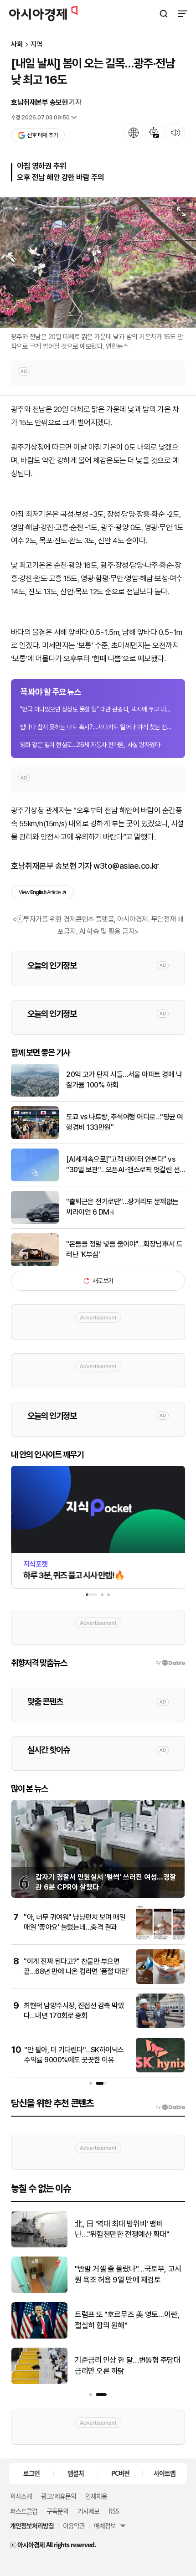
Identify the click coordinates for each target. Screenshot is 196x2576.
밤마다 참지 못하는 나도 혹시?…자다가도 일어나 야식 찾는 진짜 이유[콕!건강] (98, 727)
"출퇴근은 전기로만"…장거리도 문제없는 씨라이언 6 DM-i (122, 1207)
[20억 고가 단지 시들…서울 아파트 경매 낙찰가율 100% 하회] (35, 1095)
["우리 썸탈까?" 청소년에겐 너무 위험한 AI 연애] (39, 2382)
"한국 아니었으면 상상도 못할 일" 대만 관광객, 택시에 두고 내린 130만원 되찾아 (98, 709)
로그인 (31, 2473)
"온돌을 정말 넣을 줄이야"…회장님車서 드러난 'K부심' (124, 1249)
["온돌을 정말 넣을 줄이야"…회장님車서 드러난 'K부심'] (35, 1264)
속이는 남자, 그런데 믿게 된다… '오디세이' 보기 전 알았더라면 (127, 2229)
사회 (17, 44)
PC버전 (120, 2473)
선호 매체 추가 (42, 135)
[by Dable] (170, 2107)
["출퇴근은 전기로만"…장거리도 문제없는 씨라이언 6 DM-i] (35, 1222)
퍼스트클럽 (24, 2511)
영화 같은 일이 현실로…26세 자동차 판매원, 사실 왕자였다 (90, 745)
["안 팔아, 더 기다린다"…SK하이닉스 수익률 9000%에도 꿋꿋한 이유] (160, 2070)
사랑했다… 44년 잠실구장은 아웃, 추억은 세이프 (126, 2320)
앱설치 (76, 2473)
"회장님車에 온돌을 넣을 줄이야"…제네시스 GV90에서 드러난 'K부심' (128, 2274)
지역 (36, 44)
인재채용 (96, 2496)
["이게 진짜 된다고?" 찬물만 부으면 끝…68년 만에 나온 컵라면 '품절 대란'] (160, 1982)
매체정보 (105, 2525)
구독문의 (57, 2511)
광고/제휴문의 (59, 2496)
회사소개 (21, 2496)
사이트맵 (165, 2473)
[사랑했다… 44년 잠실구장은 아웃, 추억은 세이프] (39, 2336)
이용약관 (74, 2525)
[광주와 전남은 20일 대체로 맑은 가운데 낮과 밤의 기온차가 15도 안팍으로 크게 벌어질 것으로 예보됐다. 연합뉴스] (98, 263)
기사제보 (88, 2511)
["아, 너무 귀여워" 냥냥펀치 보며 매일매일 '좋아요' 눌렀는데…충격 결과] (160, 1938)
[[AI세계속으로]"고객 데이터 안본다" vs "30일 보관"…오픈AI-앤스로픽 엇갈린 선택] (35, 1179)
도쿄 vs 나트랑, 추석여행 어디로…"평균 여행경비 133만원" (125, 1122)
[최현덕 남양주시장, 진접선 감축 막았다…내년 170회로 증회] (160, 2026)
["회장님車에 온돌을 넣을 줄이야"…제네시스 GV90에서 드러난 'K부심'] (39, 2291)
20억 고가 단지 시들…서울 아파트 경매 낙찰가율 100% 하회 (124, 1079)
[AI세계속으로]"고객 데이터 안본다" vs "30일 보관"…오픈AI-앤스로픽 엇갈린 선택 (123, 1165)
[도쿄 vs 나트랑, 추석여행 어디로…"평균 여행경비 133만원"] (35, 1137)
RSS (113, 2511)
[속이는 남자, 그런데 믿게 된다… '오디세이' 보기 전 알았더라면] (39, 2245)
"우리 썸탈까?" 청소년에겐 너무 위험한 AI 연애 (129, 2365)
